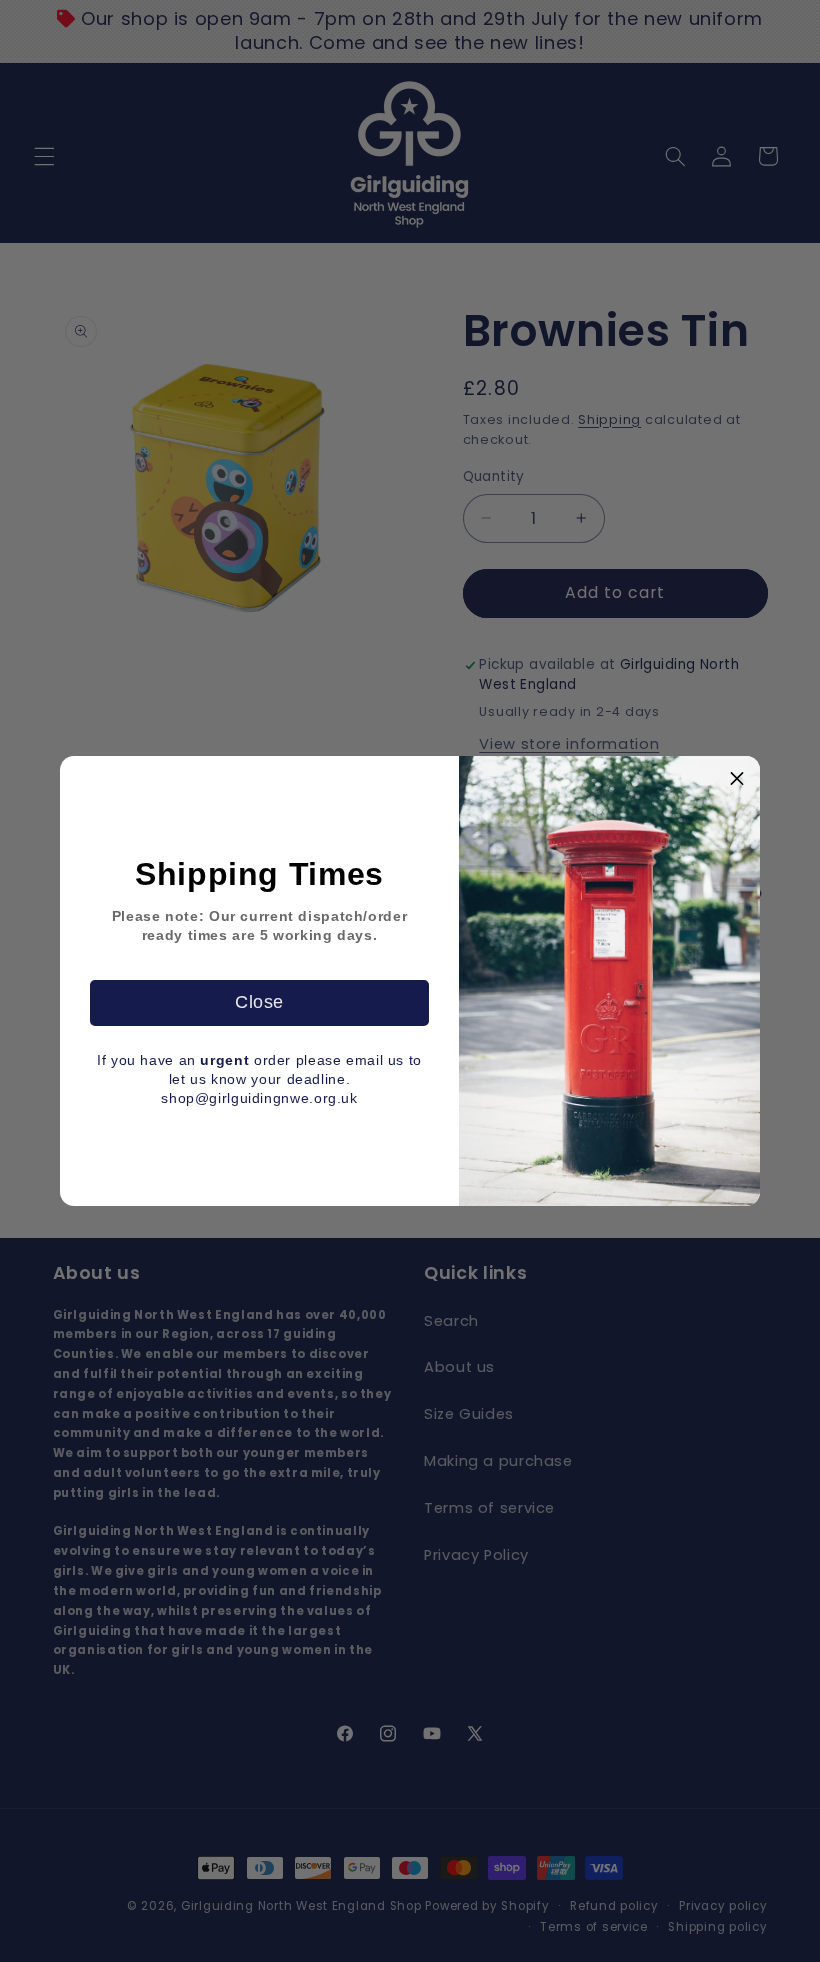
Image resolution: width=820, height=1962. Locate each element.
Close (259, 1002)
